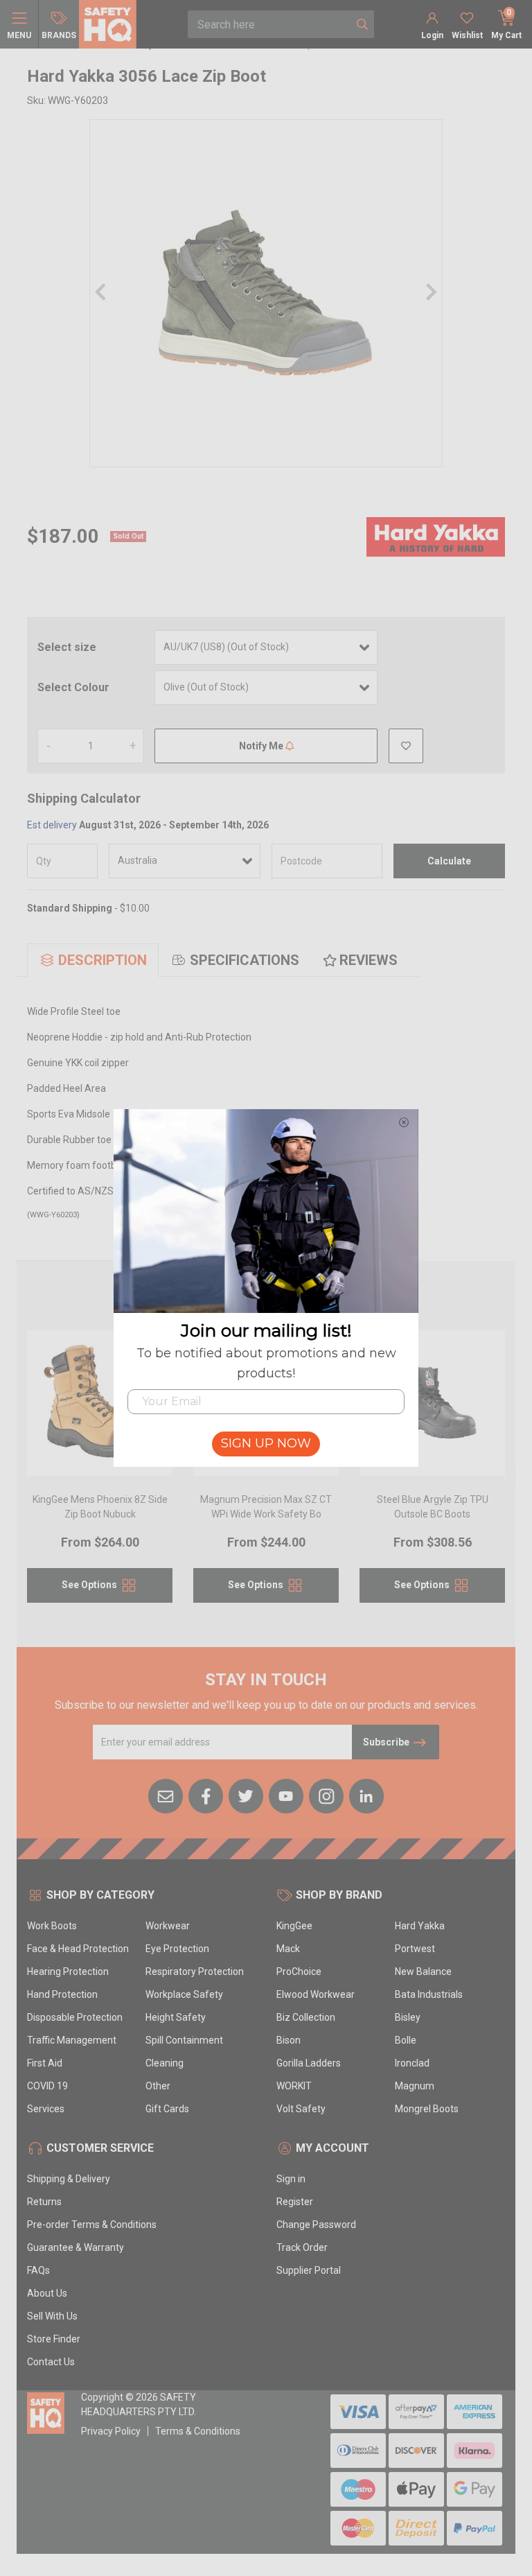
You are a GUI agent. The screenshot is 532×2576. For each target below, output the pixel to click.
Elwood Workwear (316, 1994)
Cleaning (165, 2063)
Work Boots (52, 1926)
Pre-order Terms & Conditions (92, 2225)
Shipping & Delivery (69, 2179)
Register (295, 2202)
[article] (100, 1475)
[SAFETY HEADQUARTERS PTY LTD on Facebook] (206, 1795)
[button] (406, 746)
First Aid (45, 2063)
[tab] (93, 960)
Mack (288, 1949)
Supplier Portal (309, 2270)
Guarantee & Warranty (76, 2247)
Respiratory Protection (195, 1972)
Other (158, 2086)
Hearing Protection (68, 1972)
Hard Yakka (420, 1926)
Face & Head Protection (78, 1949)
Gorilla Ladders (309, 2063)
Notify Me (262, 746)
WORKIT (294, 2086)
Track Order (302, 2247)
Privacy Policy (111, 2431)
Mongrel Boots (427, 2109)
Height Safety (176, 2017)
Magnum (415, 2086)
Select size (67, 647)
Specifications (245, 960)
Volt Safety (301, 2109)
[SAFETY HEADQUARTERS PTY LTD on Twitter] (246, 1795)
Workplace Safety (184, 1994)
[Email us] (166, 1795)
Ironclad (412, 2063)
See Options (90, 1584)
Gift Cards (167, 2109)
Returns (44, 2202)
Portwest (415, 1949)
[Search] (362, 24)
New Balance (423, 1972)
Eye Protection (177, 1949)
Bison (289, 2040)
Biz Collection (306, 2017)
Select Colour (73, 687)
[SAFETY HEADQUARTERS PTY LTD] (108, 24)
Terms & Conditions (198, 2431)
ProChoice (299, 1972)
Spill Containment (184, 2040)
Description (103, 960)
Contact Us (51, 2362)
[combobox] (269, 24)
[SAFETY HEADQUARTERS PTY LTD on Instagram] (326, 1795)
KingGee (294, 1926)
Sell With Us (52, 2316)
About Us (47, 2293)
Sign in (291, 2179)
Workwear (168, 1926)
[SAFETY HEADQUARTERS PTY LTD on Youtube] (286, 1795)
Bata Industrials (429, 1994)
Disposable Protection (75, 2017)
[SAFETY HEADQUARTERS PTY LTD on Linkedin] (366, 1795)
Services (46, 2109)
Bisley (408, 2017)
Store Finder (54, 2339)
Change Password (316, 2225)
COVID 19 (47, 2086)
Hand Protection (62, 1994)
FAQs (38, 2270)
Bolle (406, 2040)
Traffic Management (72, 2040)
